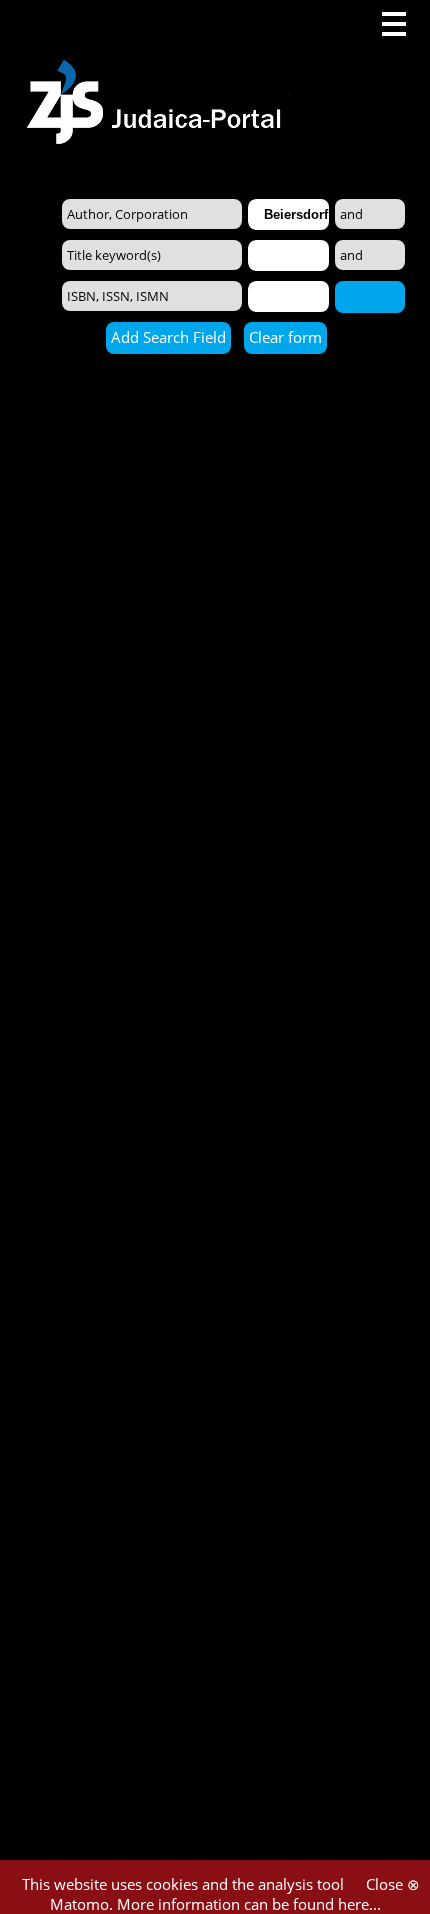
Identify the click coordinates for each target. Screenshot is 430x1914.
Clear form (285, 337)
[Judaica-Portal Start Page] (159, 72)
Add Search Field (168, 337)
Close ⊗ (393, 1884)
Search (370, 296)
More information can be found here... (249, 1904)
